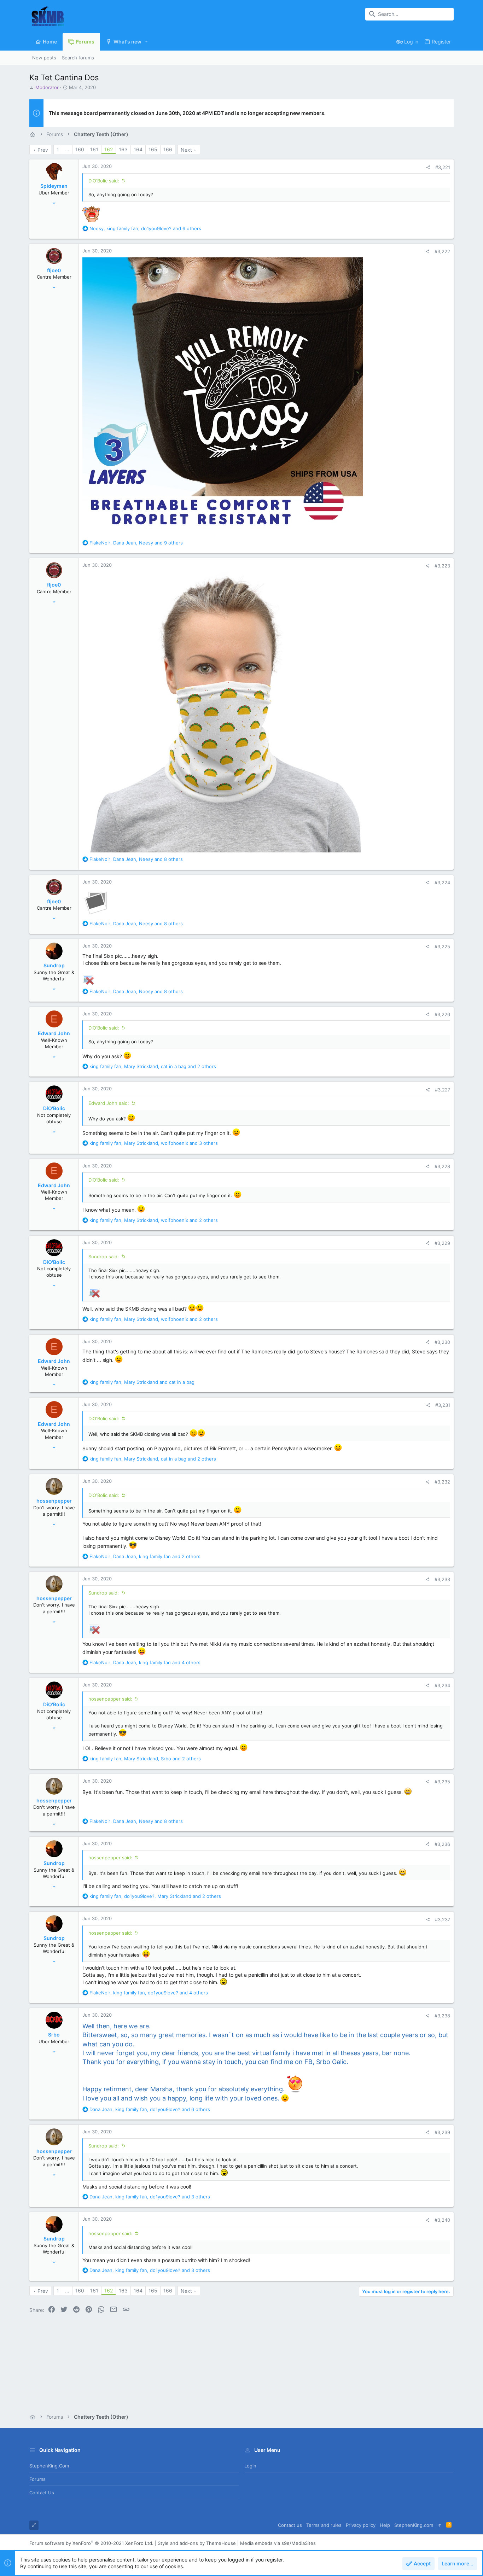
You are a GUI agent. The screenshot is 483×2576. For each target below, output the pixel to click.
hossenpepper (54, 1501)
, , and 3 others (154, 1143)
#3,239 (442, 2132)
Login (250, 2466)
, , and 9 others (136, 543)
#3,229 (442, 1243)
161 (94, 149)
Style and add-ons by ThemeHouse (197, 2543)
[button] (147, 42)
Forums (37, 2479)
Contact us (42, 2493)
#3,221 (443, 167)
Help (385, 2525)
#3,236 (442, 1844)
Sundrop (54, 965)
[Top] (440, 2525)
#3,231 (443, 1405)
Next (186, 150)
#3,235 (442, 1782)
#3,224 (442, 882)
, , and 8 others (136, 859)
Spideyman (54, 186)
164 (138, 149)
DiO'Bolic (54, 1108)
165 (153, 149)
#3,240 (442, 2220)
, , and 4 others (145, 1662)
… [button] (67, 149)
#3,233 (442, 1579)
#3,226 (442, 1014)
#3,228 (442, 1166)
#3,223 (442, 566)
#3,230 (442, 1342)
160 (80, 149)
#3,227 (443, 1090)
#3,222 (442, 251)
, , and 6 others (145, 228)
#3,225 (442, 946)
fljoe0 (54, 270)
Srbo (54, 2035)
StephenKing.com (49, 2466)
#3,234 (442, 1685)
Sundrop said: (104, 1257)
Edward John (54, 1033)
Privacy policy (361, 2525)
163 (123, 149)
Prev (43, 150)
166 (168, 149)
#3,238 (442, 2016)
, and (142, 1382)
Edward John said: (109, 1103)
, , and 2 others (153, 1066)
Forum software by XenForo (91, 2543)
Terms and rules (324, 2525)
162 (109, 149)
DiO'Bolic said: (104, 181)
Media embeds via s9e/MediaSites (278, 2543)
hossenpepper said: (110, 1699)
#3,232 (442, 1482)
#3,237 (443, 1919)
